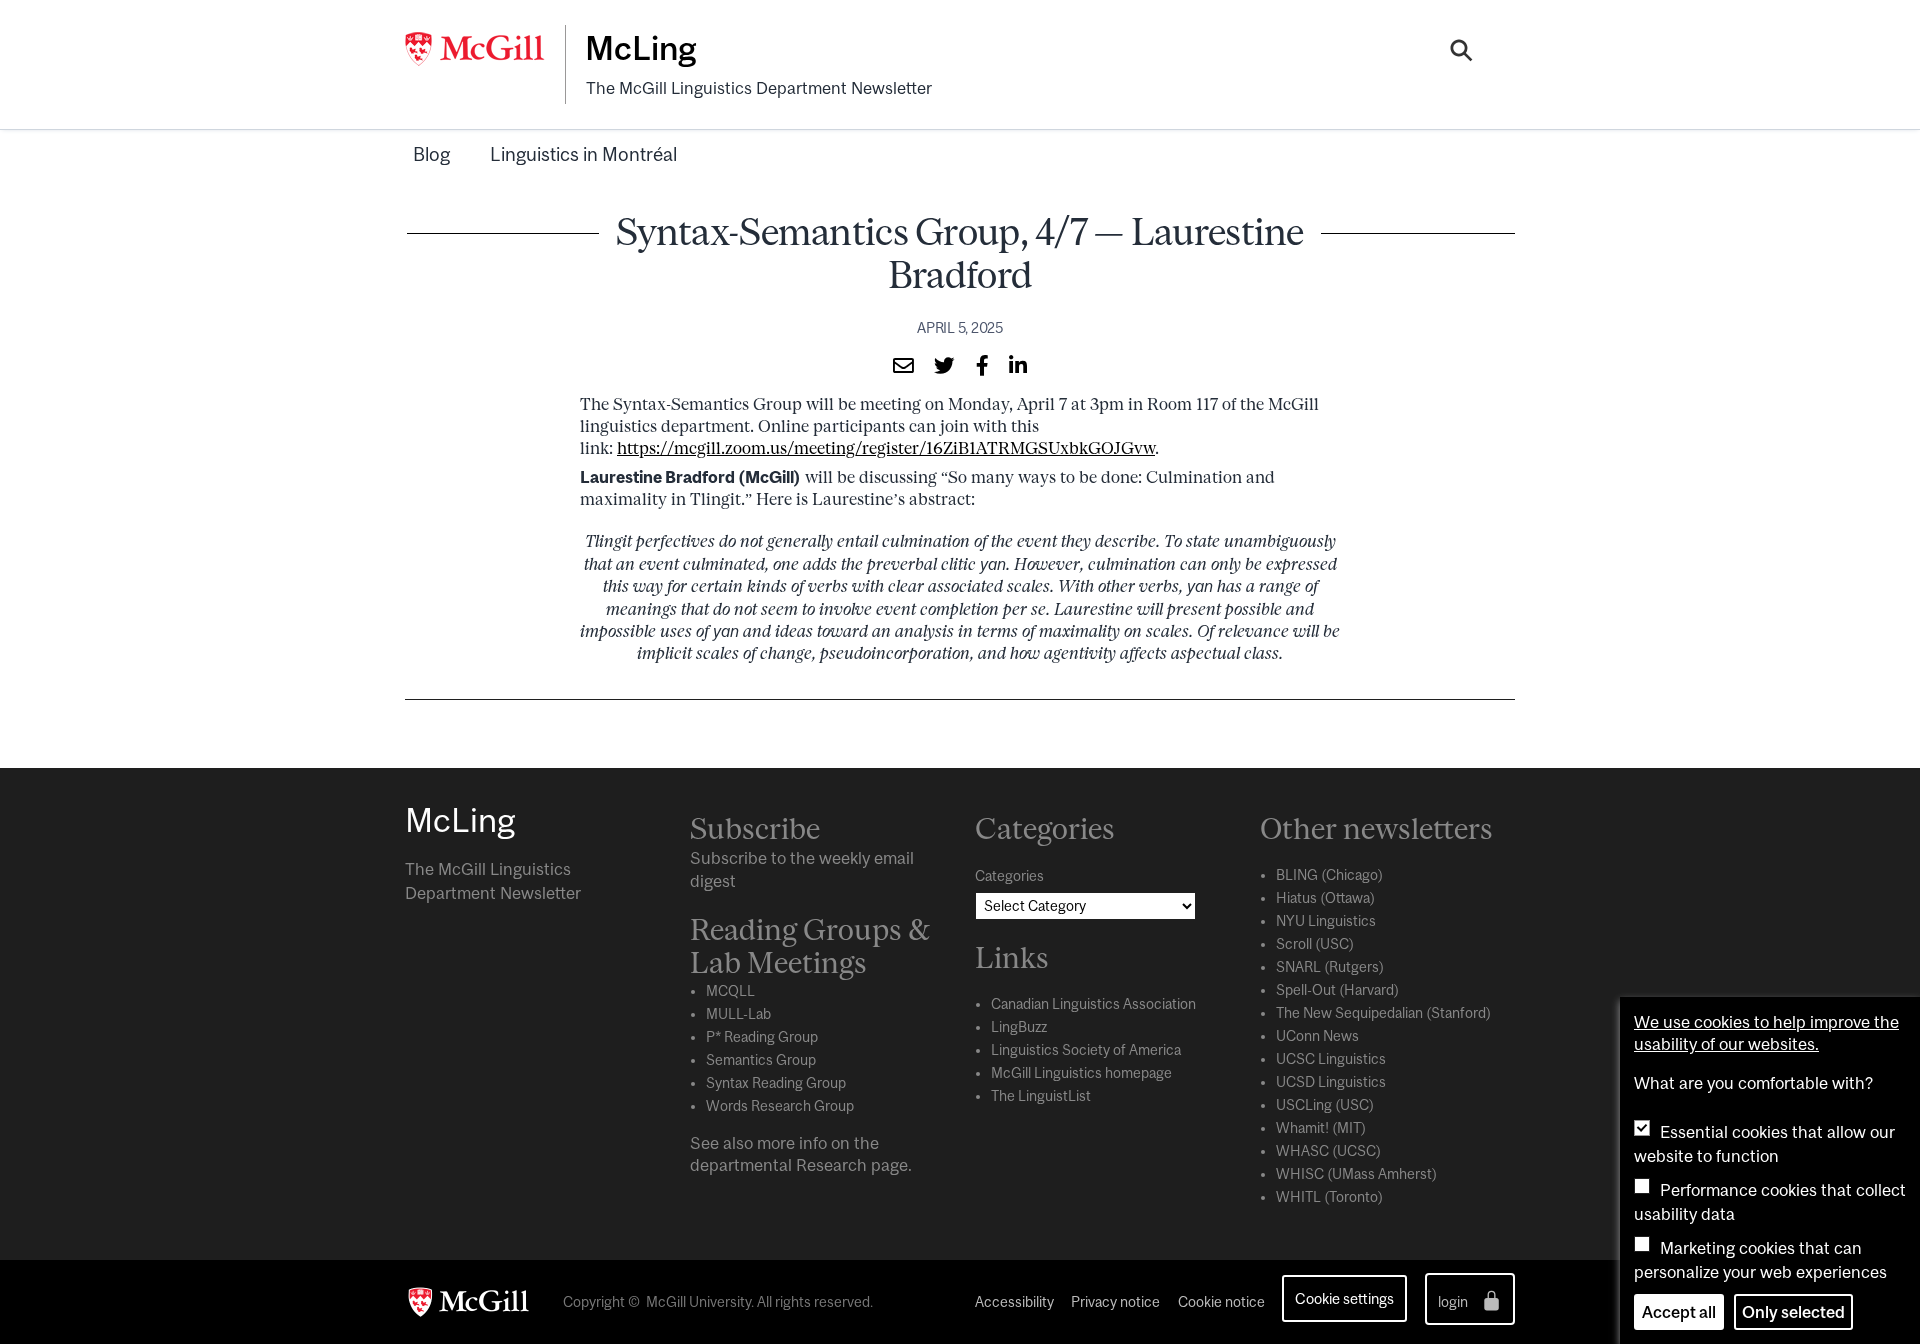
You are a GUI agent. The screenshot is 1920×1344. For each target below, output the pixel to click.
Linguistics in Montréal (583, 154)
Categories (1009, 876)
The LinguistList (1041, 1096)
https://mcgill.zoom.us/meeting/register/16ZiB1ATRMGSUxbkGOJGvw (886, 448)
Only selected (1793, 1312)
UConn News (1317, 1036)
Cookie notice (1221, 1302)
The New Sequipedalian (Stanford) (1383, 1013)
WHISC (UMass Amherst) (1356, 1174)
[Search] (1461, 53)
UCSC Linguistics (1331, 1059)
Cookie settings (1344, 1298)
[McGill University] (485, 49)
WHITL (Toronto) (1329, 1197)
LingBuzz (1019, 1027)
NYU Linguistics (1326, 921)
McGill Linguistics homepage (1081, 1073)
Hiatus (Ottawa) (1325, 898)
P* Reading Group (762, 1037)
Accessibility (1014, 1302)
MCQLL (730, 991)
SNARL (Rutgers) (1330, 967)
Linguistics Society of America (1086, 1050)
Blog (431, 154)
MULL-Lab (738, 1014)
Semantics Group (761, 1060)
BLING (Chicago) (1329, 875)
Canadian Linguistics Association (1093, 1004)
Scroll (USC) (1315, 944)
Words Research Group (780, 1106)
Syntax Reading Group (776, 1083)
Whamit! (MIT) (1321, 1128)
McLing (640, 48)
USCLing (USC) (1325, 1105)
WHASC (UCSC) (1328, 1151)
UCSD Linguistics (1331, 1082)
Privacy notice (1115, 1302)
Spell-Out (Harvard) (1337, 990)
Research (831, 1165)
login (1454, 1302)
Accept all (1679, 1312)
